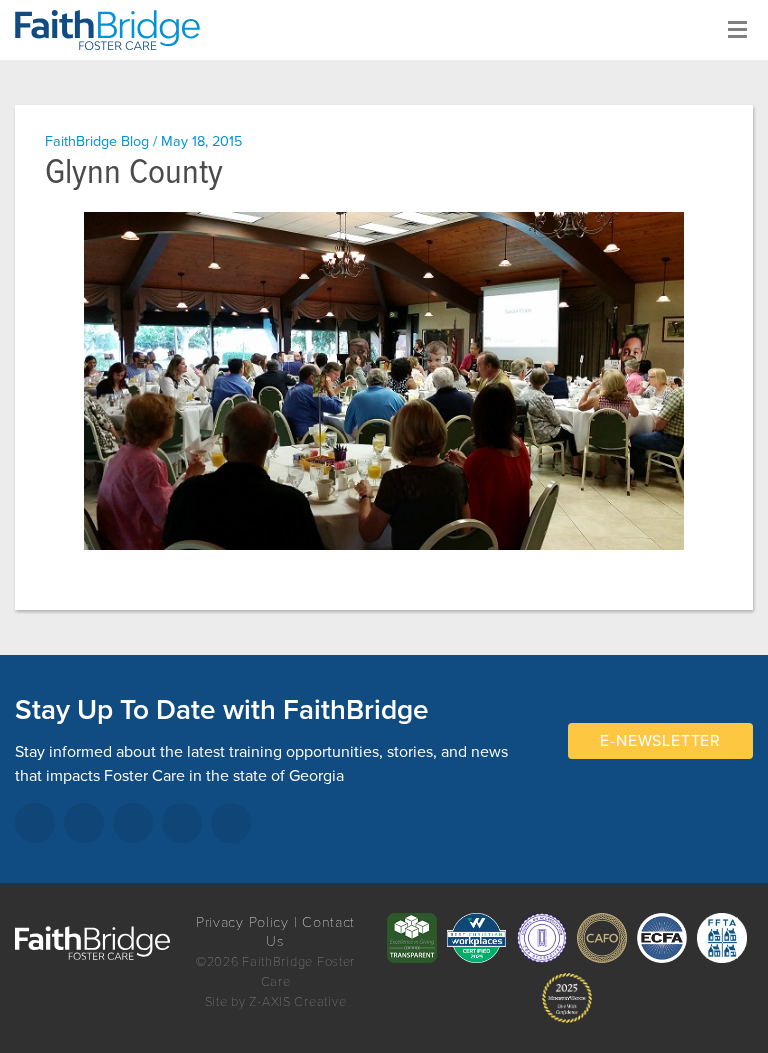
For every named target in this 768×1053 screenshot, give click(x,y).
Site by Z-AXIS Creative (276, 1002)
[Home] (115, 30)
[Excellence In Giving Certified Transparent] (412, 938)
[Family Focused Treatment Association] (722, 938)
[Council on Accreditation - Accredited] (542, 938)
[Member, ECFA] (662, 938)
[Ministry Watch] (567, 998)
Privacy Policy (242, 922)
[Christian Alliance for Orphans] (602, 938)
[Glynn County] (384, 381)
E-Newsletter (660, 741)
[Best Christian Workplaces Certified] (477, 938)
